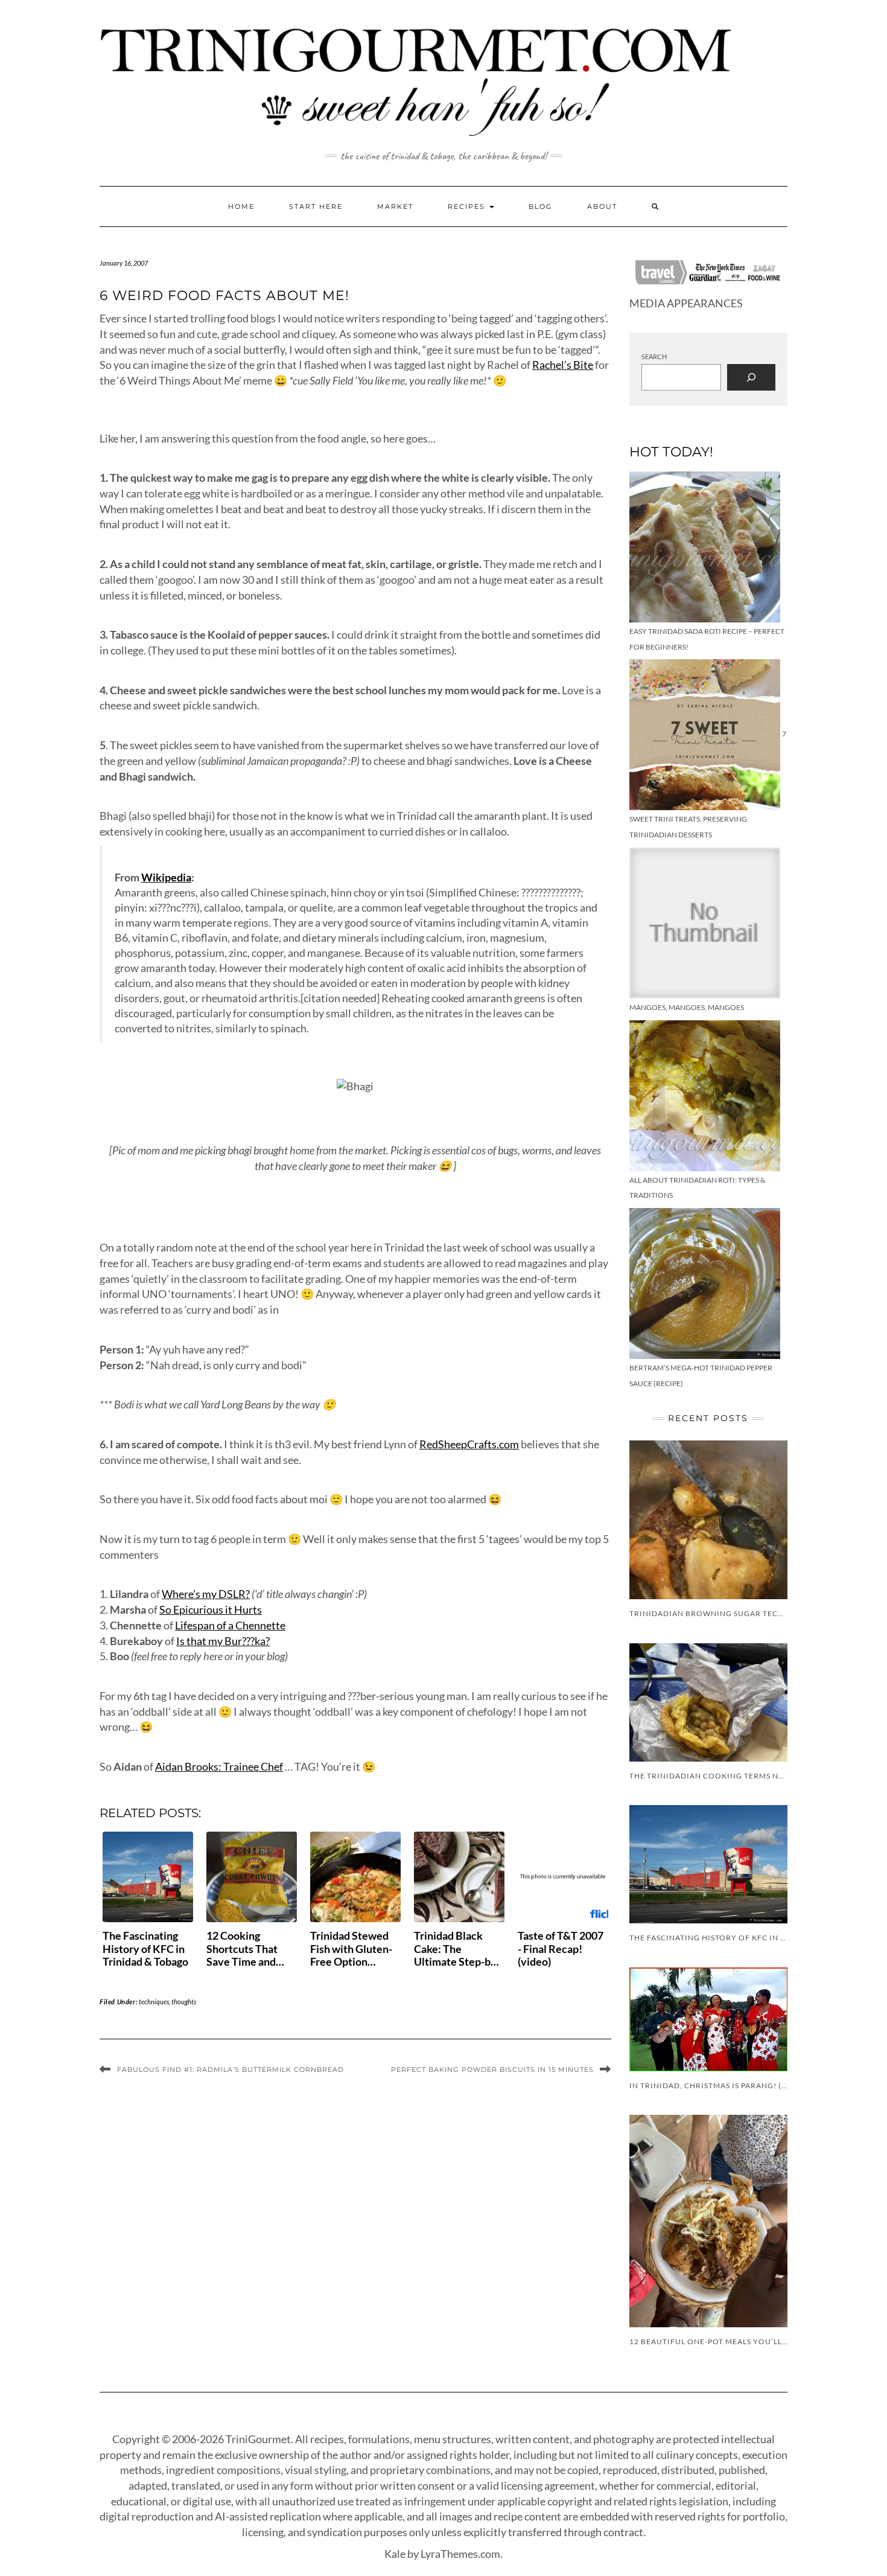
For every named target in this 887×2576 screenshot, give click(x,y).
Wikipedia (166, 877)
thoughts (184, 2002)
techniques (154, 2002)
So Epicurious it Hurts (211, 1609)
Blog (541, 206)
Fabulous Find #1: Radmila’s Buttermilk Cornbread (230, 2069)
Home (241, 206)
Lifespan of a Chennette (230, 1625)
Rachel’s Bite (563, 365)
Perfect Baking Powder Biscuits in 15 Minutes (492, 2069)
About (602, 206)
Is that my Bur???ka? (223, 1641)
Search (654, 356)
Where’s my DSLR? (206, 1594)
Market (395, 206)
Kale (395, 2554)
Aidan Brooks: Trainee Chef (219, 1766)
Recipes (468, 206)
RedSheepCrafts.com (469, 1444)
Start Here (316, 206)
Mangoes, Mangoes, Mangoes (687, 1007)
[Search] (751, 377)
